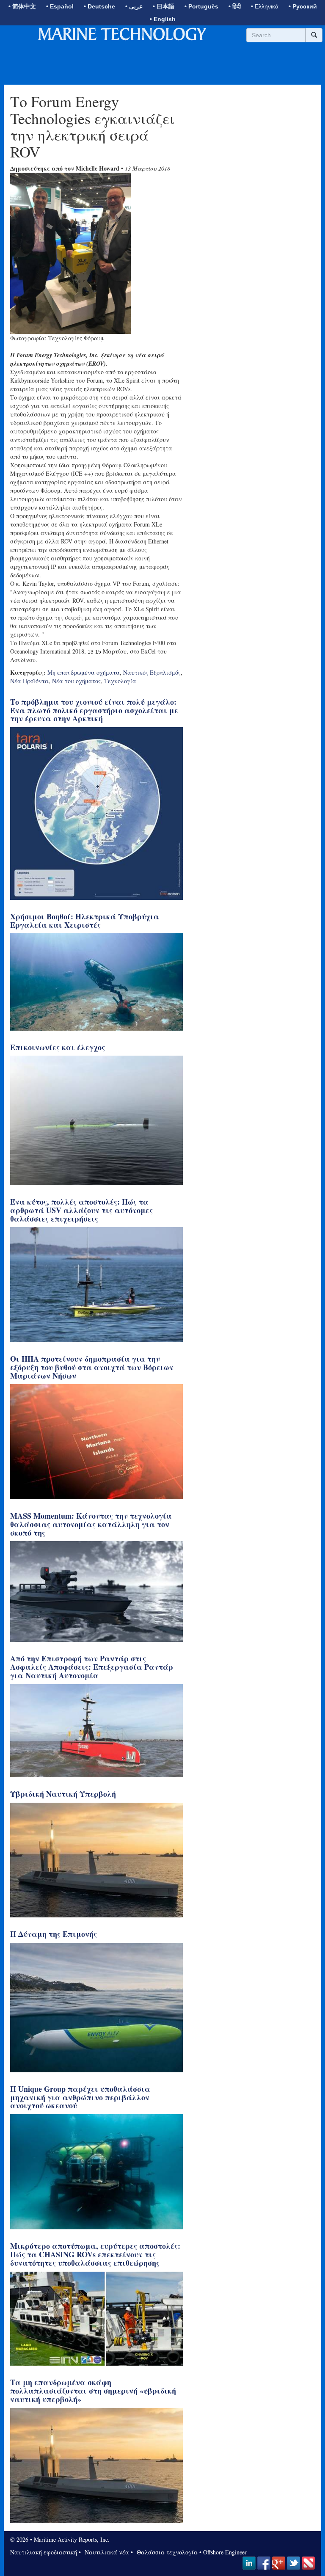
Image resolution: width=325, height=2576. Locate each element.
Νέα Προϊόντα (29, 681)
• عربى (134, 6)
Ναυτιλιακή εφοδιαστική (44, 2552)
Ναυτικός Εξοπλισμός (152, 672)
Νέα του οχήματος (76, 681)
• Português (201, 6)
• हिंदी (235, 6)
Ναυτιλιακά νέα (106, 2552)
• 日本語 (164, 6)
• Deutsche (99, 6)
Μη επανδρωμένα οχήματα (84, 672)
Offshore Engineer (225, 2552)
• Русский (303, 6)
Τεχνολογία (120, 681)
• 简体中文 (22, 6)
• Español (60, 6)
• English (163, 19)
